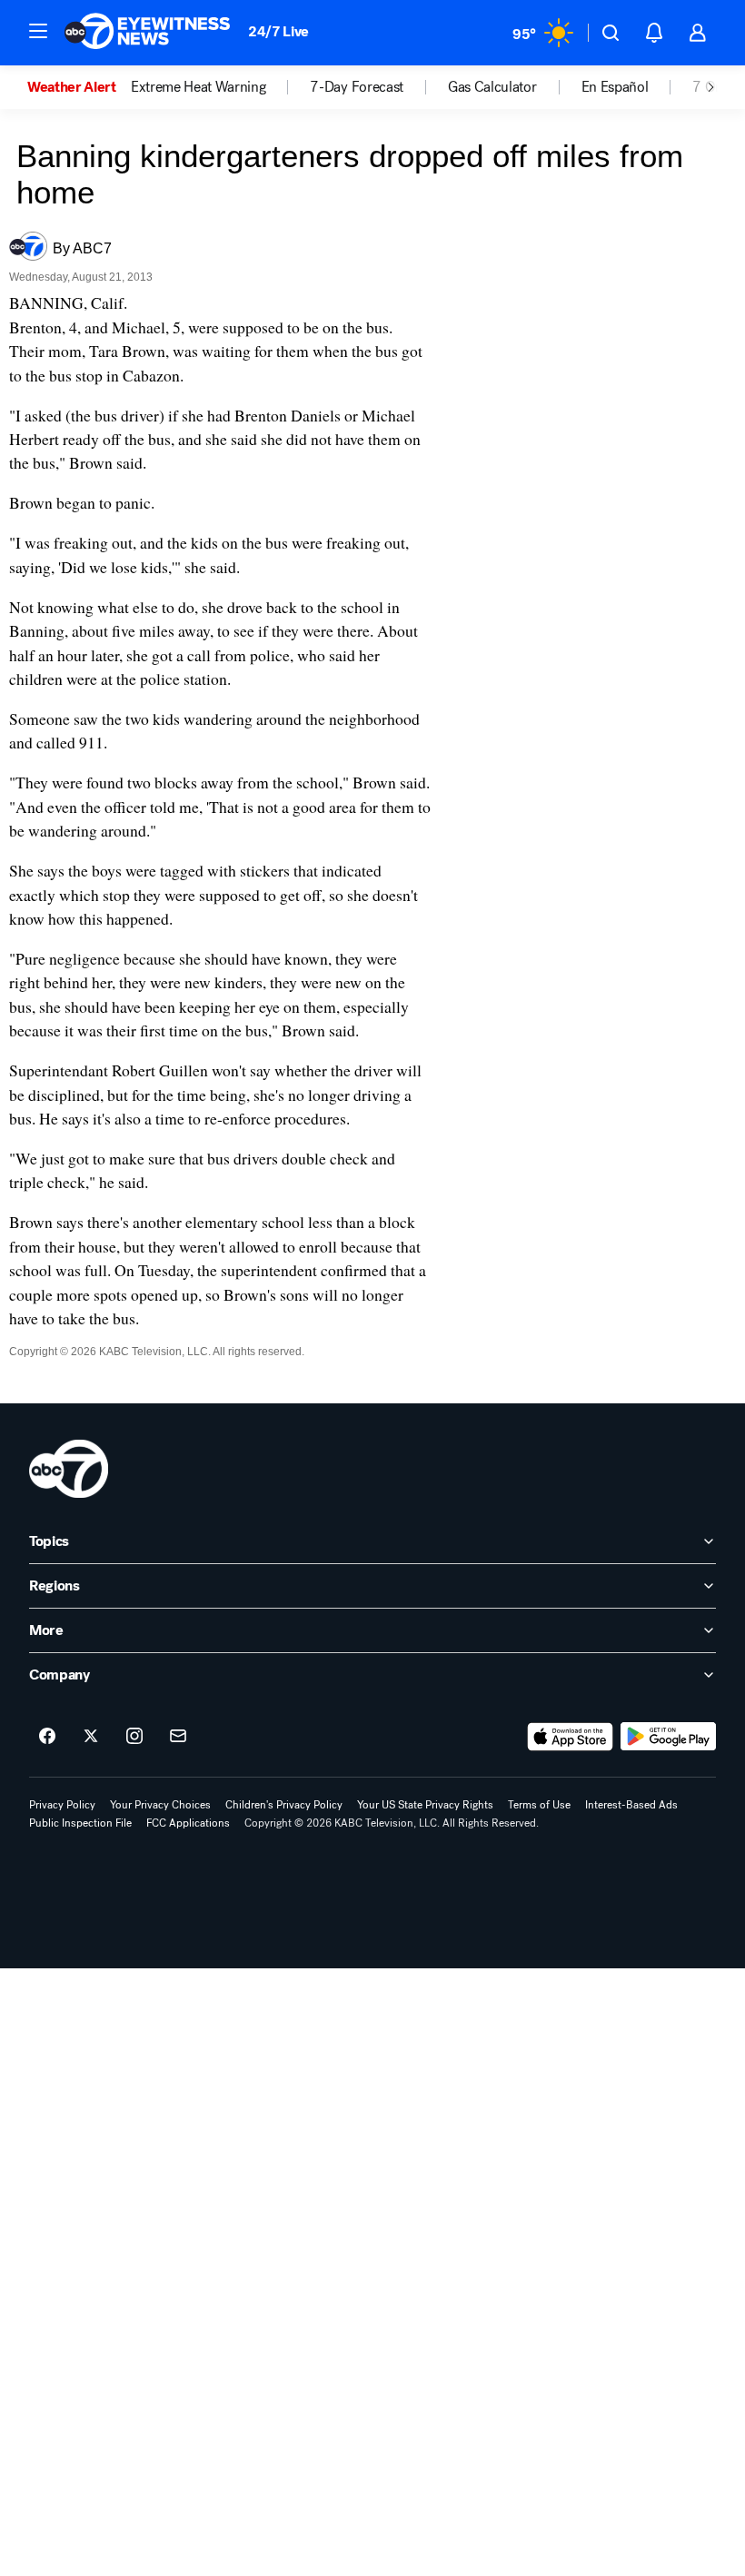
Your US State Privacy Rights (425, 1805)
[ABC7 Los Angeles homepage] (147, 33)
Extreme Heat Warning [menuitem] (199, 87)
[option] (79, 87)
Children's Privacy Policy (284, 1805)
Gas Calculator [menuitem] (492, 87)
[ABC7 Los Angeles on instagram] (134, 1737)
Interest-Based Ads (631, 1805)
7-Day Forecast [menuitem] (357, 87)
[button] (38, 31)
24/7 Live (278, 31)
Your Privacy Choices (160, 1805)
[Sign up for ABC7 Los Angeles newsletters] (178, 1737)
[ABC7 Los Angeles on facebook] (47, 1737)
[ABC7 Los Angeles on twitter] (91, 1737)
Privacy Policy (62, 1805)
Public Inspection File (80, 1823)
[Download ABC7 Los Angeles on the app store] (571, 1737)
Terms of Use (539, 1805)
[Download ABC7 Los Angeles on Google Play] (668, 1737)
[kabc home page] (69, 1469)
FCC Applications (188, 1823)
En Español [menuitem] (615, 87)
